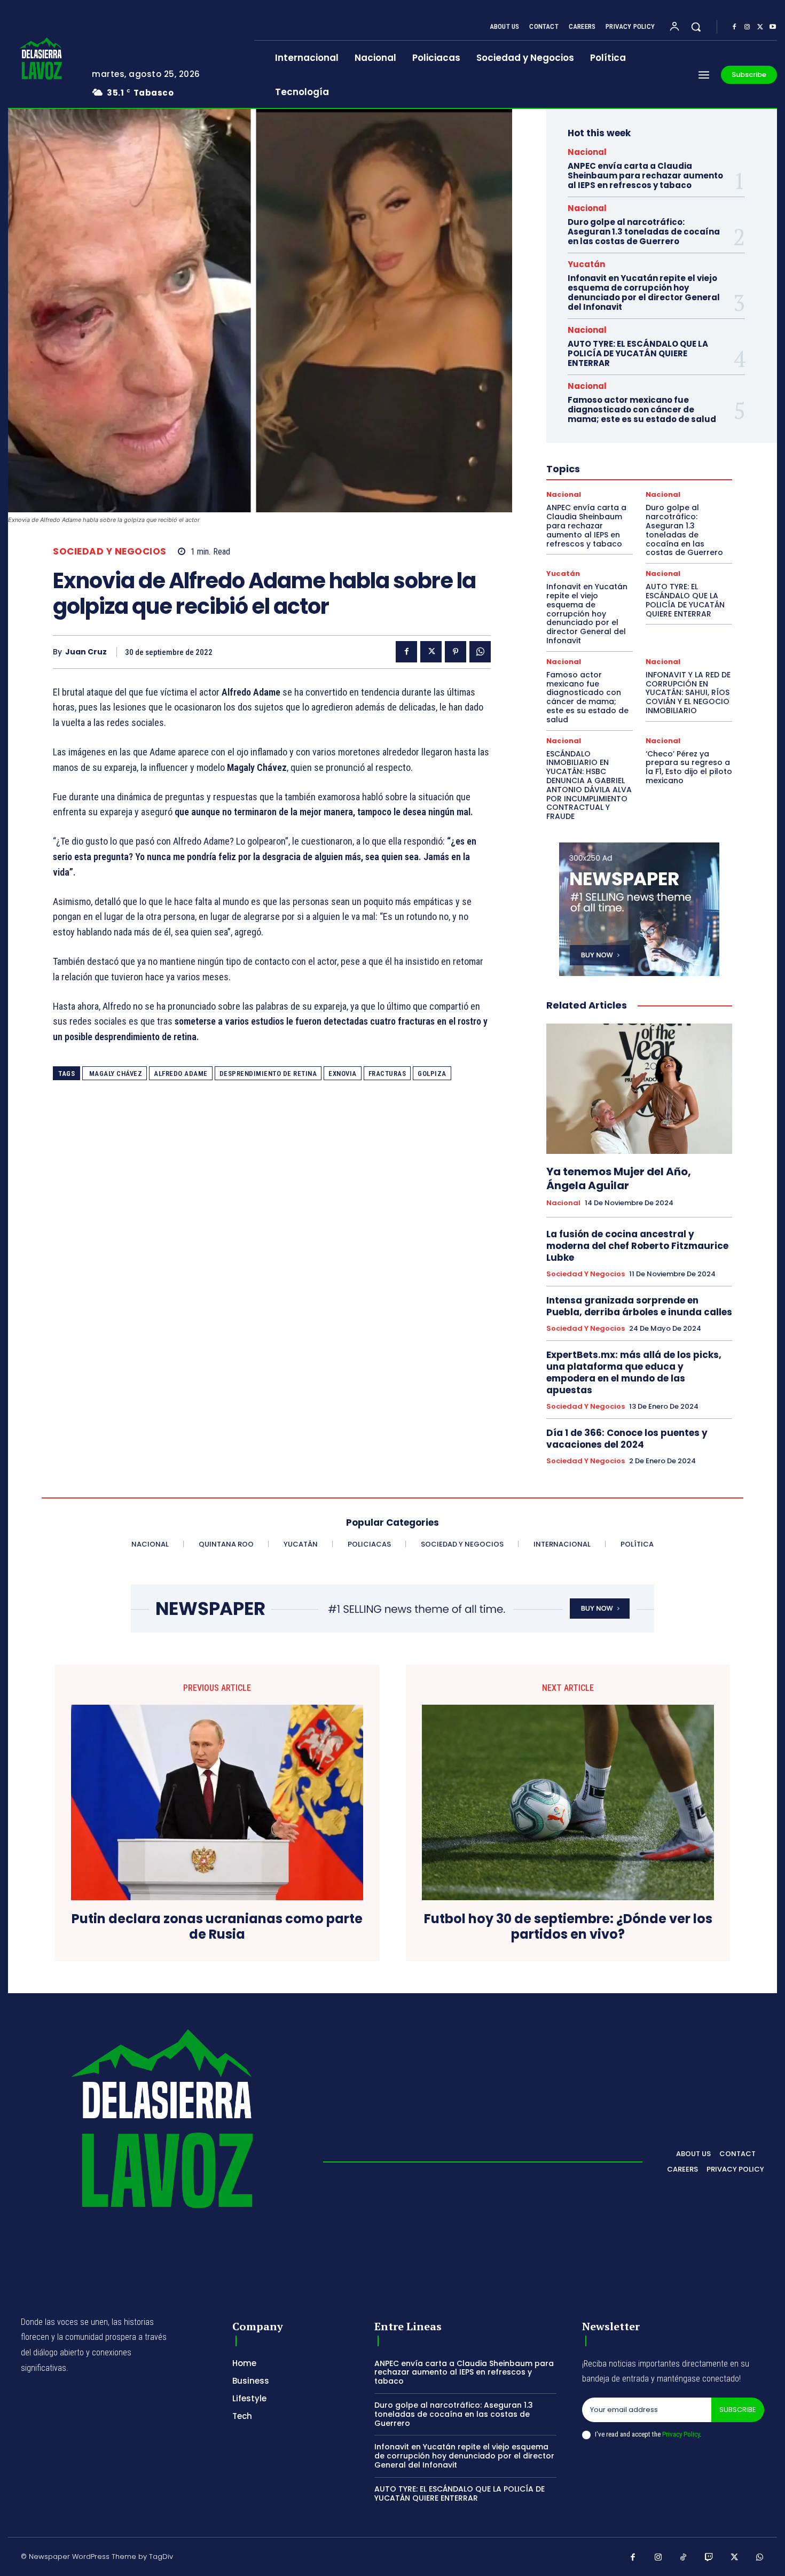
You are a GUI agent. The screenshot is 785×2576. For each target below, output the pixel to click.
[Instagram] (747, 27)
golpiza (432, 1074)
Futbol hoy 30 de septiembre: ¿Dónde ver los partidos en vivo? (568, 1927)
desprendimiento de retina (268, 1074)
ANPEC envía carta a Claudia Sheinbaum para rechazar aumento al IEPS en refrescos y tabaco (645, 175)
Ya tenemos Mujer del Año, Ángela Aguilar (619, 1178)
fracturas (387, 1074)
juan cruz (86, 652)
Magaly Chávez (115, 1074)
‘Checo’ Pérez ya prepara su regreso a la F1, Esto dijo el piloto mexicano (689, 767)
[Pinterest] (456, 652)
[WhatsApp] (480, 652)
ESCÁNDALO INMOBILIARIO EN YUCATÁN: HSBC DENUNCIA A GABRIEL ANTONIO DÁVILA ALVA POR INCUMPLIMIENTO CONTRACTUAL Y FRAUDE (589, 785)
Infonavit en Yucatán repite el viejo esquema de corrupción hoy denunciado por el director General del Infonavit (644, 292)
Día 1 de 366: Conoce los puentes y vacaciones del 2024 (627, 1439)
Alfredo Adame (181, 1074)
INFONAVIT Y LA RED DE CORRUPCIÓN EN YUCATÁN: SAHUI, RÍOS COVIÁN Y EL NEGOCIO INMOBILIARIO (688, 693)
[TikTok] (684, 2558)
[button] (696, 27)
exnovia (343, 1074)
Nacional (587, 152)
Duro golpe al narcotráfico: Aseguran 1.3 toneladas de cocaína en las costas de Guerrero (644, 232)
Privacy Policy (681, 2434)
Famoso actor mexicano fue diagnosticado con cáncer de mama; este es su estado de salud (642, 409)
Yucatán (586, 264)
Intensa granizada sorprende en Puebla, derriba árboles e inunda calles (639, 1306)
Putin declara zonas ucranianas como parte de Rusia (217, 1927)
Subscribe (738, 2410)
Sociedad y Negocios (110, 552)
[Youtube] (773, 27)
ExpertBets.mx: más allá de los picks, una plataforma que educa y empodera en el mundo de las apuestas (634, 1372)
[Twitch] (709, 2558)
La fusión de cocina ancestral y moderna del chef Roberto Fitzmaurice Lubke (637, 1246)
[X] (760, 27)
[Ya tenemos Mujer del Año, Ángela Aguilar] (639, 1089)
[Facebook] (734, 27)
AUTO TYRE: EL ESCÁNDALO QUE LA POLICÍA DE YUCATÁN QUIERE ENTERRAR (638, 353)
